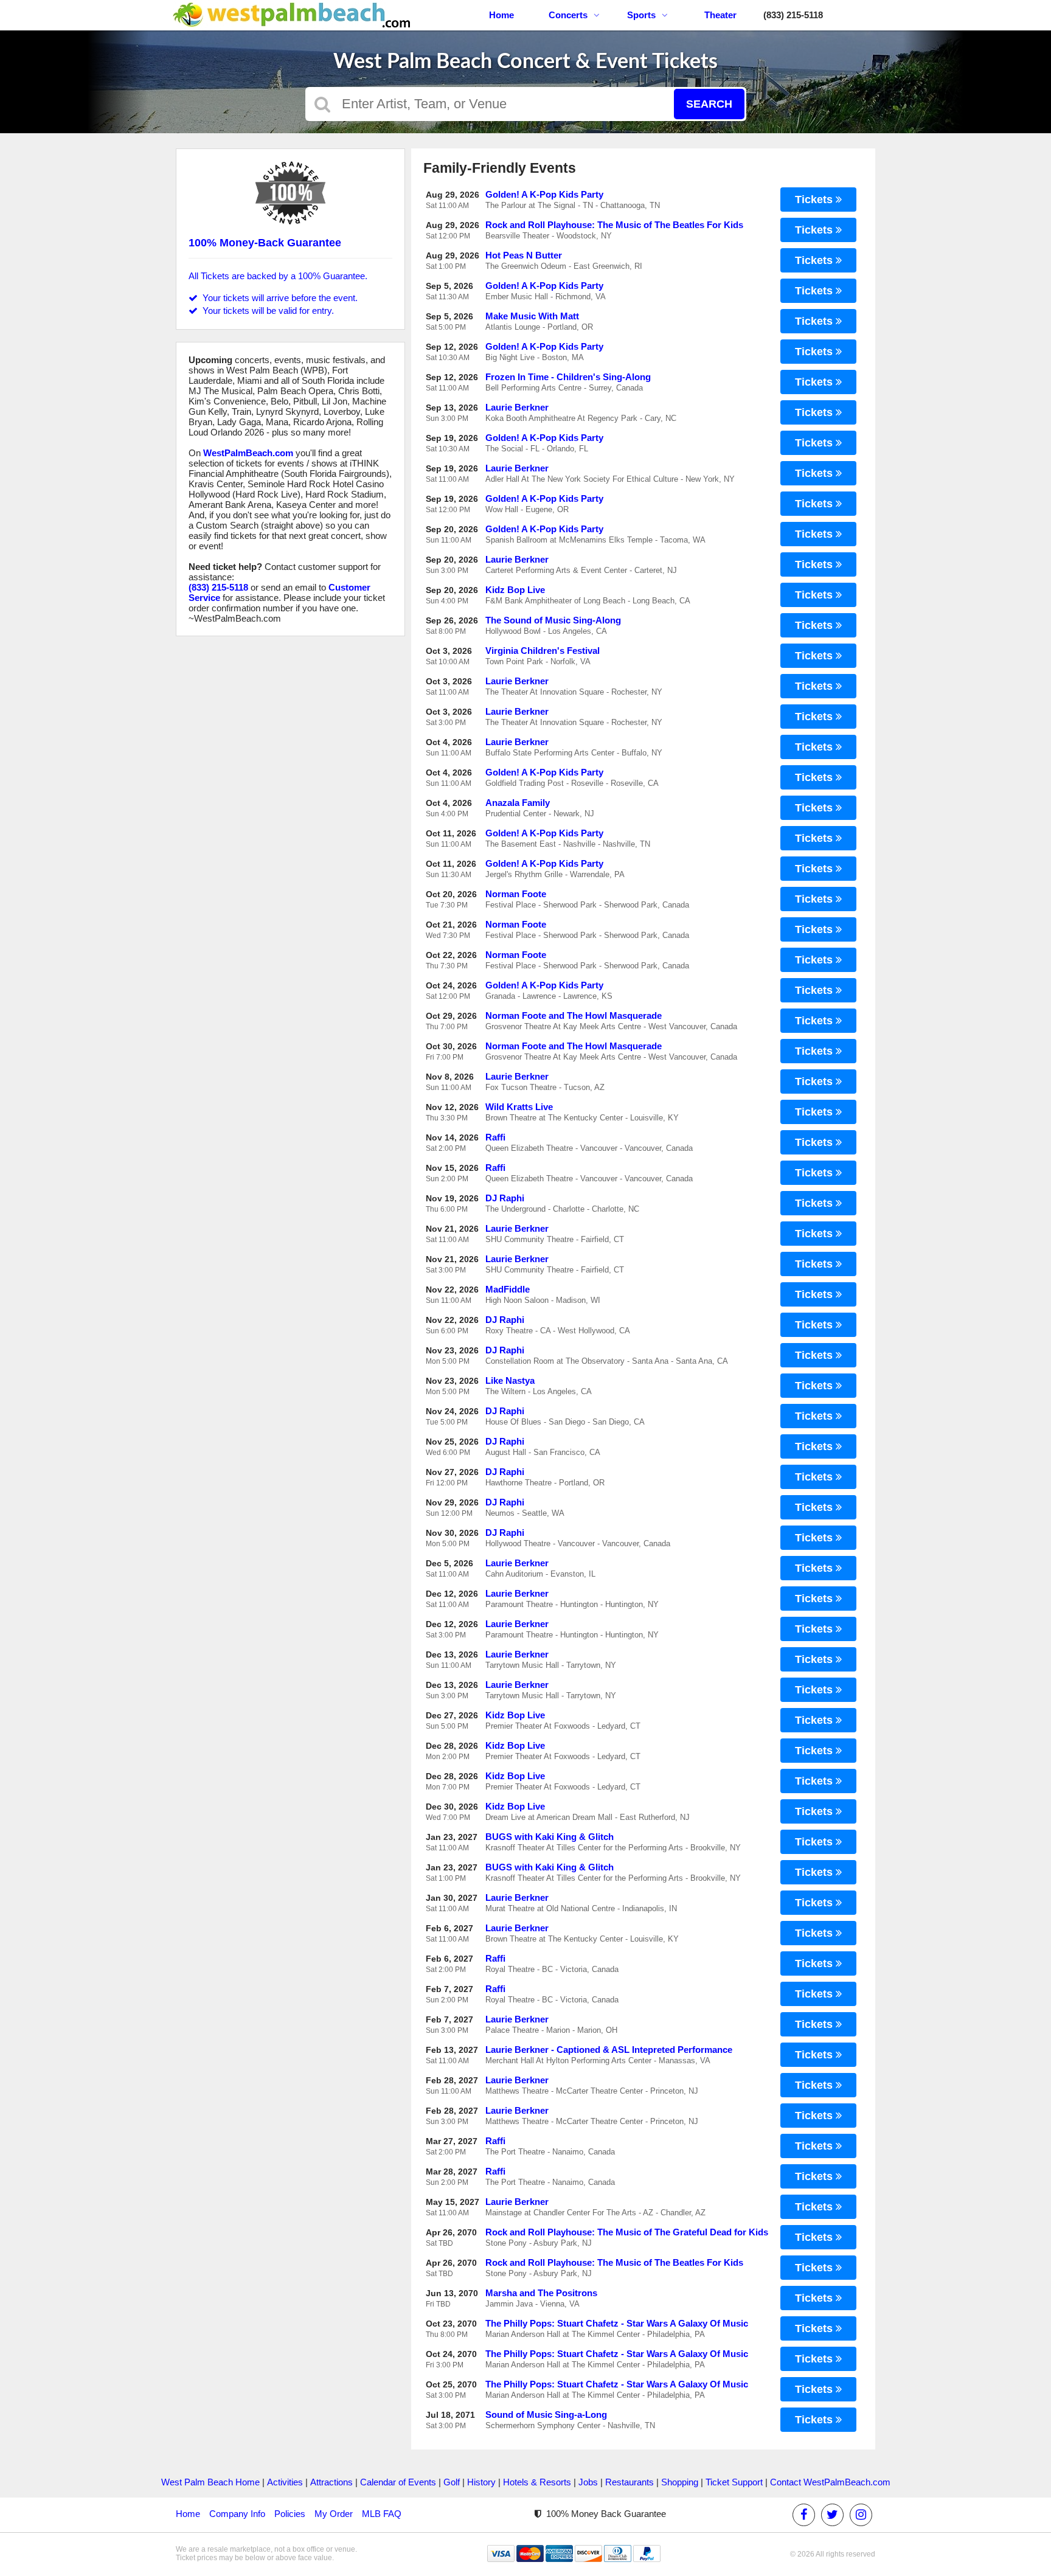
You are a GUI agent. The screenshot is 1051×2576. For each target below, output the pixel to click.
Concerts (568, 15)
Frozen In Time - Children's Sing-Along (568, 377)
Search (709, 104)
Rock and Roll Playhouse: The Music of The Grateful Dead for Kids (627, 2232)
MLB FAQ (382, 2514)
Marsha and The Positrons (541, 2293)
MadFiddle (508, 1289)
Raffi (495, 1137)
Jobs (588, 2482)
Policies (290, 2514)
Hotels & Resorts (537, 2482)
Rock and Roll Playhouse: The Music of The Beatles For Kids (614, 225)
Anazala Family (518, 803)
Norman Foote (516, 894)
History (481, 2482)
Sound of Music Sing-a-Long (546, 2415)
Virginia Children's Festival (543, 651)
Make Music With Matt (532, 316)
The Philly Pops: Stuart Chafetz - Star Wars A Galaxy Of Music (617, 2323)
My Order (334, 2514)
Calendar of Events (398, 2482)
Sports (641, 15)
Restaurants (630, 2482)
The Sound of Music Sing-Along (553, 620)
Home (501, 15)
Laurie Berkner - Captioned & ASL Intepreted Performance (609, 2050)
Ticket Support (734, 2482)
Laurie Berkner (517, 407)
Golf (452, 2482)
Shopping (680, 2482)
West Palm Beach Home (210, 2482)
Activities (285, 2482)
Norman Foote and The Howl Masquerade (574, 1015)
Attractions (331, 2482)
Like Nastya (510, 1380)
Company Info (237, 2514)
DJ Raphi (505, 1198)
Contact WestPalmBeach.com (830, 2482)
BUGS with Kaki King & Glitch (550, 1837)
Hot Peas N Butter (524, 255)
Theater (720, 15)
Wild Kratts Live (519, 1107)
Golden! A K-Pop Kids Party (544, 194)
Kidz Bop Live (515, 590)
